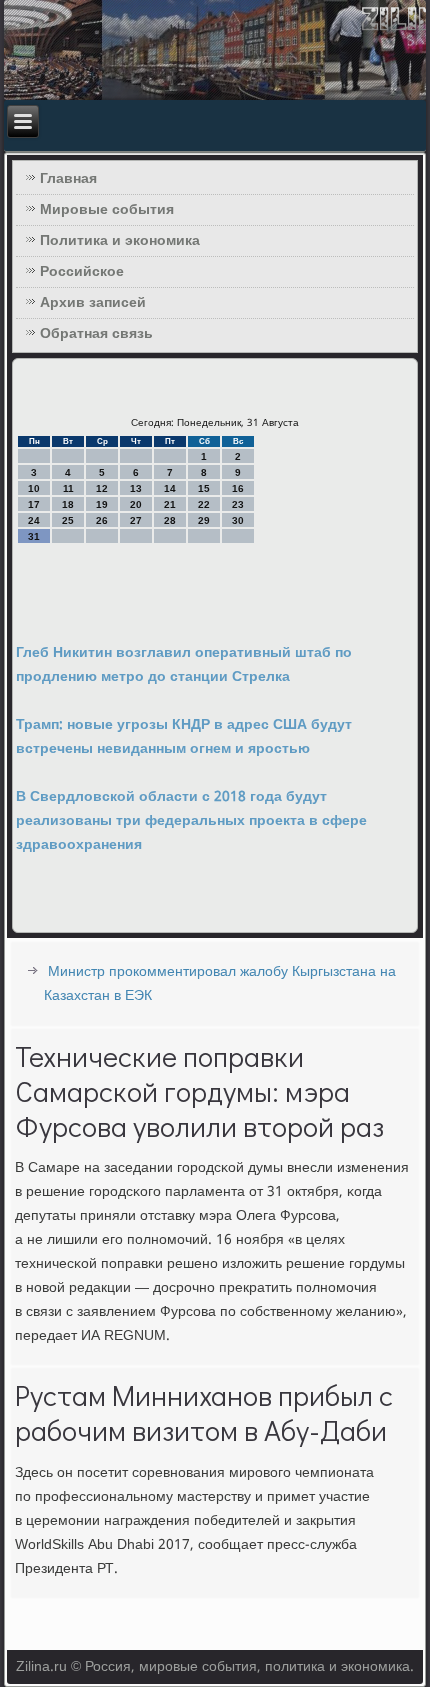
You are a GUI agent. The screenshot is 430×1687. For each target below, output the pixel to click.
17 (34, 504)
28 (170, 520)
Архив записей (93, 303)
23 (238, 504)
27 (136, 520)
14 (170, 488)
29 (204, 520)
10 (34, 488)
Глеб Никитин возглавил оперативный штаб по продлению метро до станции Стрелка (184, 665)
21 (170, 504)
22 (204, 504)
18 (68, 504)
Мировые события (107, 210)
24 (34, 520)
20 (136, 504)
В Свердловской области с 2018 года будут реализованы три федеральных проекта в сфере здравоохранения (191, 821)
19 (102, 504)
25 (68, 520)
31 (34, 536)
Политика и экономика (120, 241)
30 (238, 520)
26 (102, 520)
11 (68, 488)
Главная (68, 179)
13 (136, 488)
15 (204, 488)
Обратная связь (96, 334)
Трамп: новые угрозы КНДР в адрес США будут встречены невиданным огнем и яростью (184, 737)
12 (102, 488)
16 (238, 488)
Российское (82, 272)
